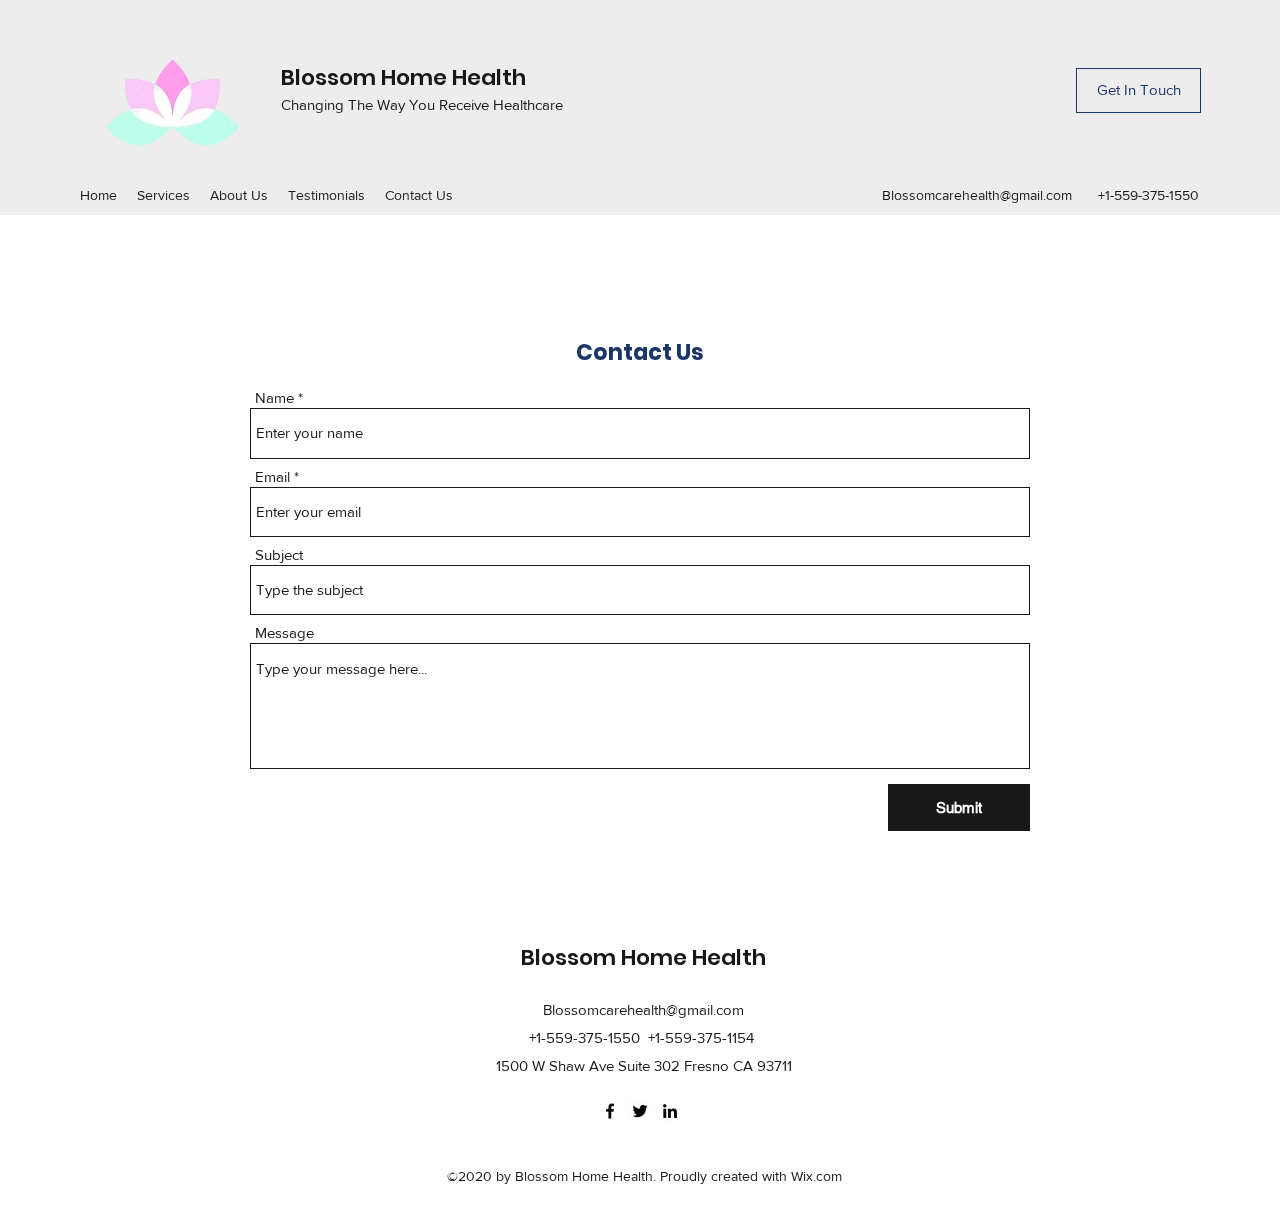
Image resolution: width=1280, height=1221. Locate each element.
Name (274, 397)
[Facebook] (610, 1111)
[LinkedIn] (670, 1111)
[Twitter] (640, 1111)
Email (272, 476)
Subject (279, 554)
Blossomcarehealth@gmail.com (977, 195)
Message (284, 632)
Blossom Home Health (403, 77)
